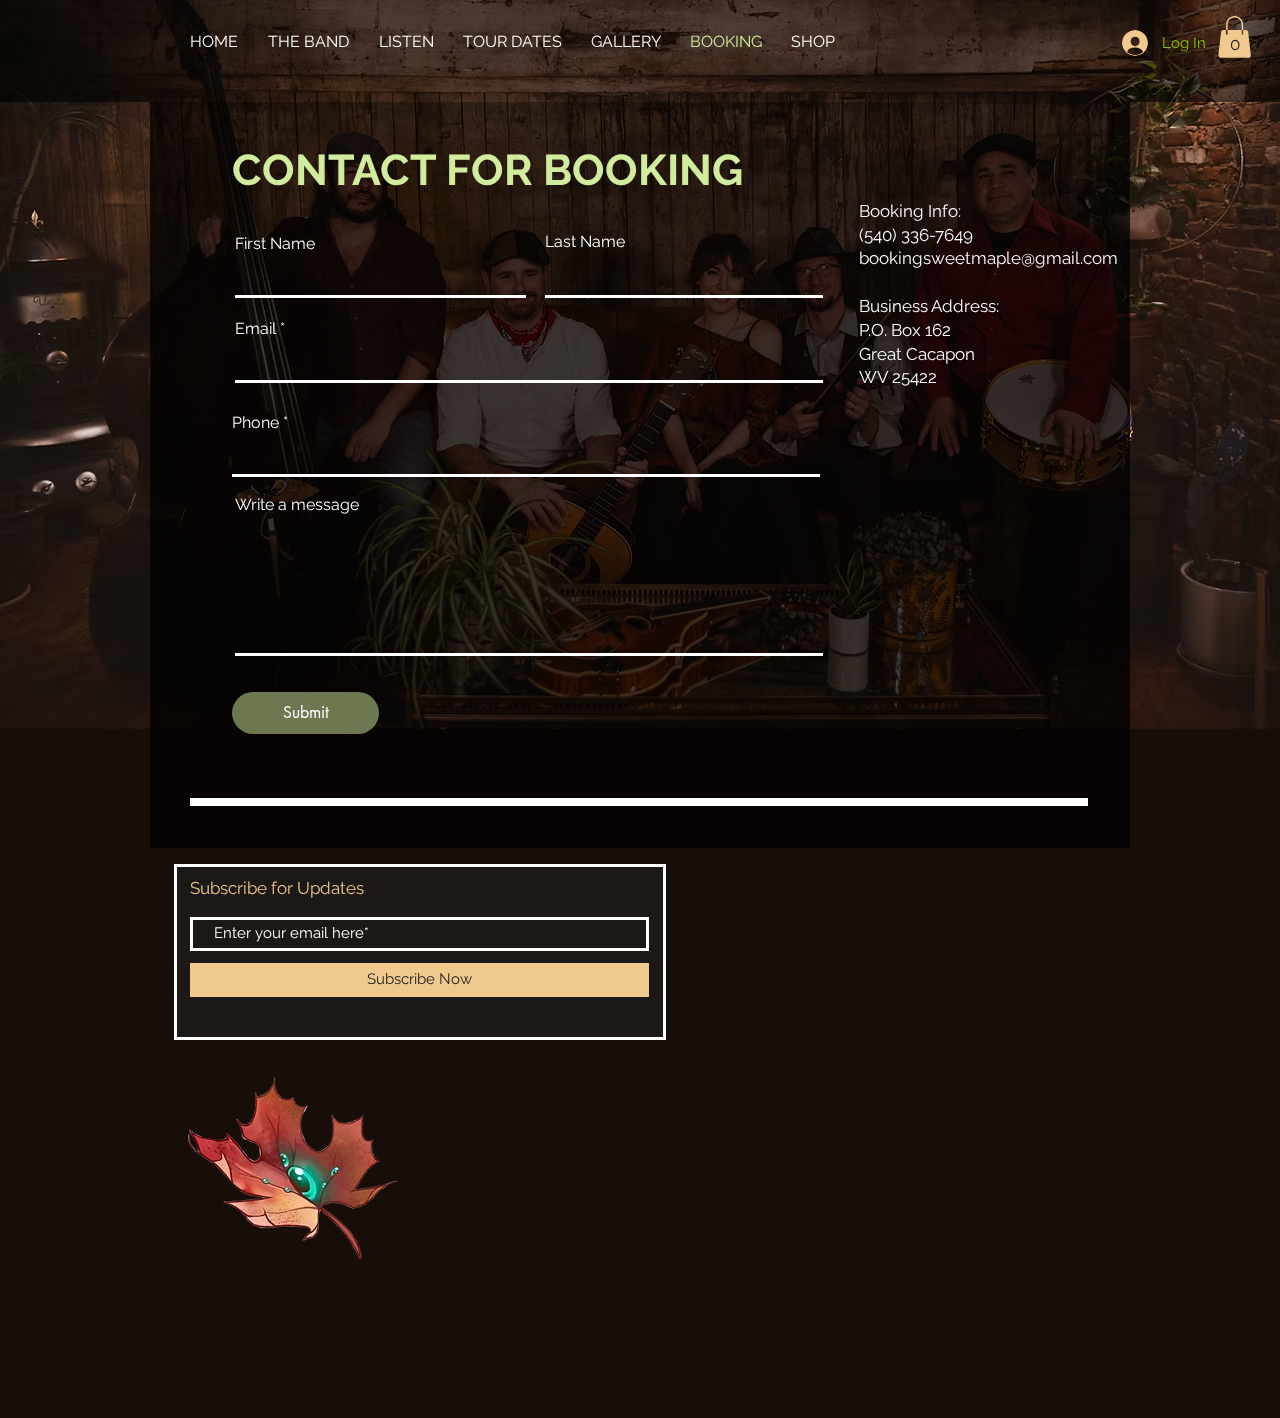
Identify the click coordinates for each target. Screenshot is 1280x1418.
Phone (257, 423)
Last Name (585, 242)
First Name (275, 244)
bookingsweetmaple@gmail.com (988, 258)
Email (255, 329)
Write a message (297, 505)
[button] (1234, 37)
